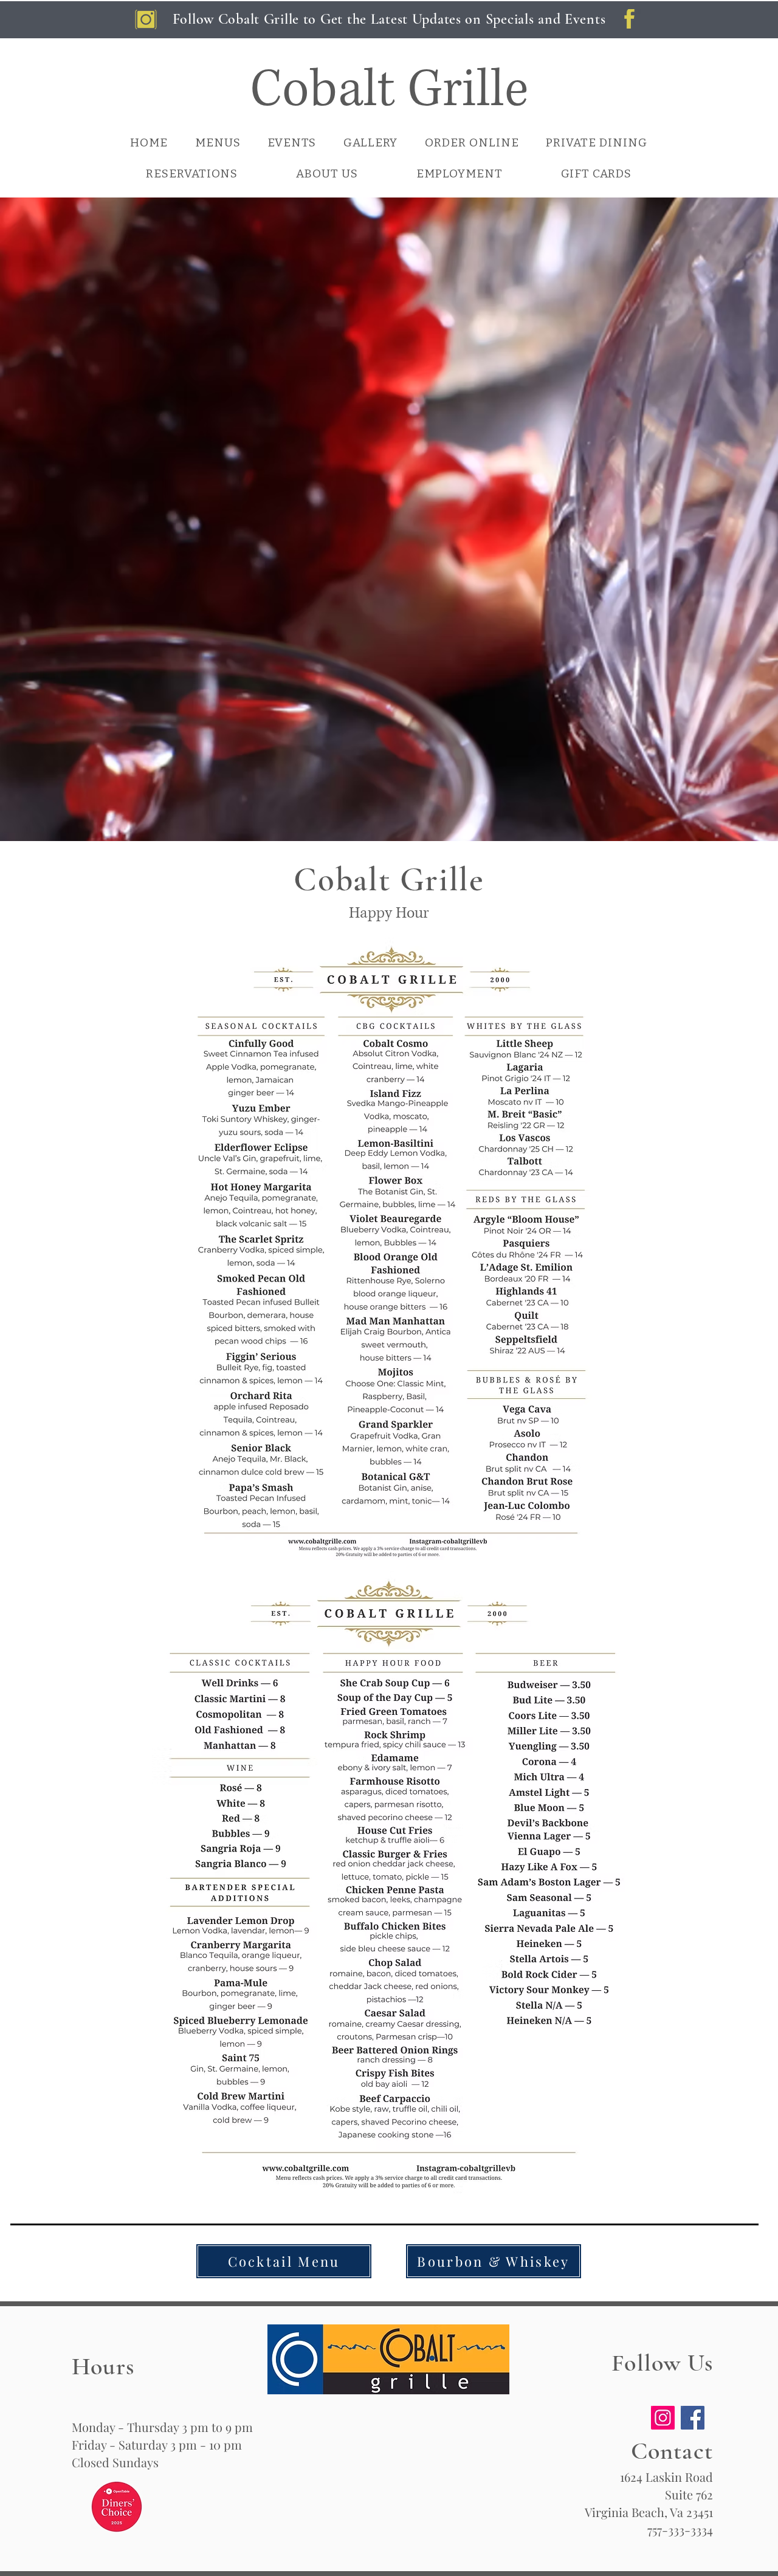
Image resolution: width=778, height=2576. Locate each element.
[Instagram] (663, 2418)
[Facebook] (693, 2418)
